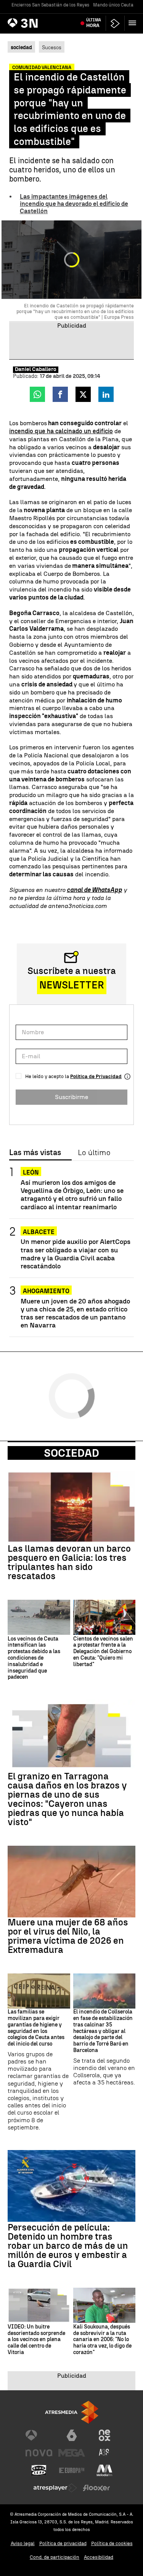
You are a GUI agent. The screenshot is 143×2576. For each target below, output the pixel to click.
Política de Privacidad (96, 1076)
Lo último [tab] (94, 1153)
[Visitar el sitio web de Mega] (72, 2453)
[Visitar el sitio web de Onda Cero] (39, 2470)
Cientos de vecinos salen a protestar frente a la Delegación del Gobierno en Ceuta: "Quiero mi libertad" (103, 1652)
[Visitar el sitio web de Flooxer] (96, 2488)
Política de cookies (112, 2543)
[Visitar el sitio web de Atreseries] (104, 2453)
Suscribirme (71, 1097)
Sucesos (52, 47)
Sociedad (71, 1453)
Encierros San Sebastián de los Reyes (50, 5)
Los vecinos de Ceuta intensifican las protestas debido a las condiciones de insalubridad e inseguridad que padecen (34, 1658)
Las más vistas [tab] (35, 1153)
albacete (39, 1232)
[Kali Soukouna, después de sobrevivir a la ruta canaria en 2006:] (104, 2305)
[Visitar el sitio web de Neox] (104, 2435)
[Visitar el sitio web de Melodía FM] (104, 2470)
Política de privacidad (63, 2543)
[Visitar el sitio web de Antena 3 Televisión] (39, 2435)
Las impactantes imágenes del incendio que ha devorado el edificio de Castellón (74, 204)
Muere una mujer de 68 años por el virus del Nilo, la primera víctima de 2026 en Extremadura (68, 1936)
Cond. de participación (55, 2557)
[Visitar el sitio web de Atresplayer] (55, 2488)
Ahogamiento (46, 1291)
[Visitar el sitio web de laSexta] (72, 2435)
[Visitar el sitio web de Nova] (39, 2453)
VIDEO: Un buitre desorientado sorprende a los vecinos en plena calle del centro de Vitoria (36, 2340)
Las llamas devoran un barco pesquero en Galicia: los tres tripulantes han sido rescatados (69, 1562)
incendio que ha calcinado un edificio (61, 431)
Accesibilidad (99, 2557)
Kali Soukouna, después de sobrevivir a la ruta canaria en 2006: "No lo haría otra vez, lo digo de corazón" (102, 2340)
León (31, 1172)
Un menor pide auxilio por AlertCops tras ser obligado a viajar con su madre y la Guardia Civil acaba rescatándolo (76, 1253)
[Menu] (134, 23)
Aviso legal (23, 2543)
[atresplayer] (115, 23)
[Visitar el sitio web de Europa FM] (72, 2470)
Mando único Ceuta (113, 5)
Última (94, 23)
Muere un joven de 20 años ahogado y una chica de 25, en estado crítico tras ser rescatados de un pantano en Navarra (75, 1313)
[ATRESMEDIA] (72, 2412)
